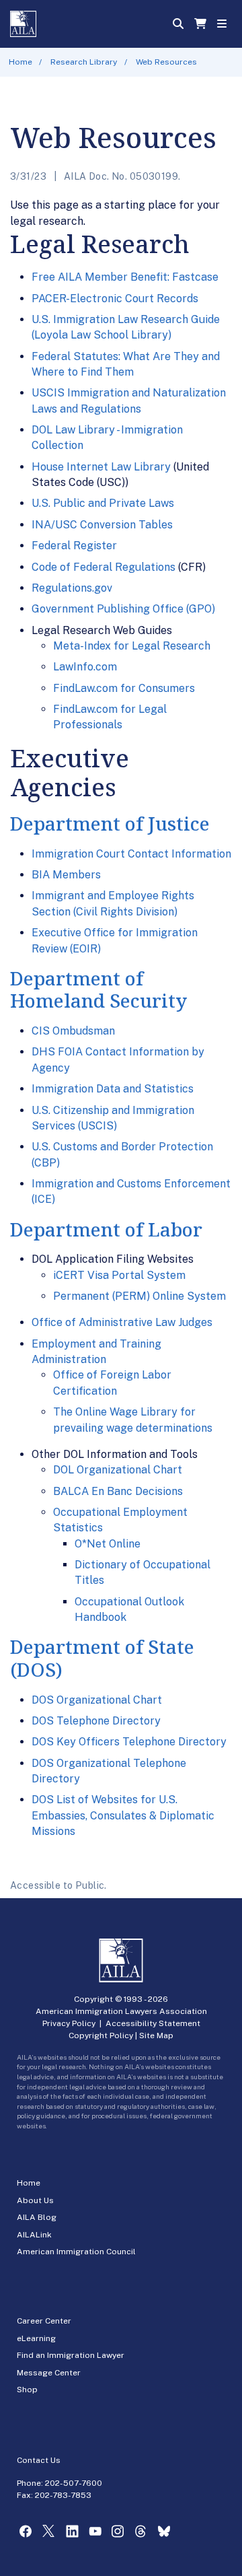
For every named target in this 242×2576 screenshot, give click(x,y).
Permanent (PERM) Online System (139, 1296)
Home (21, 62)
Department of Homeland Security (98, 989)
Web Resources (166, 62)
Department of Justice (110, 823)
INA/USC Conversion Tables (102, 525)
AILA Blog (37, 2217)
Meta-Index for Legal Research (132, 646)
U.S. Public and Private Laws (103, 503)
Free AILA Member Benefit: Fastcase (125, 277)
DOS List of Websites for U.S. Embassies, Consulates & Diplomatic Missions (123, 1815)
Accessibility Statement (153, 2023)
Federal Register (74, 546)
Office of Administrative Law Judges (122, 1322)
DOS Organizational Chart (97, 1700)
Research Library (84, 62)
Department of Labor (106, 1229)
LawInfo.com (85, 667)
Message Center (49, 2373)
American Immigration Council (76, 2252)
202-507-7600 (74, 2483)
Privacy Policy (69, 2023)
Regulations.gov (72, 588)
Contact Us (39, 2460)
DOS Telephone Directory (96, 1721)
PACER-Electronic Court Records (115, 299)
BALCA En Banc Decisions (118, 1491)
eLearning (36, 2338)
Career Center (44, 2321)
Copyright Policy (101, 2035)
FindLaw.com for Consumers (124, 688)
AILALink (34, 2235)
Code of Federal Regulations (104, 567)
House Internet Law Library (101, 467)
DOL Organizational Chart (118, 1470)
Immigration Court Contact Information (131, 854)
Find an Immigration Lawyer (71, 2355)
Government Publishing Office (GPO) (123, 609)
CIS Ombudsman (73, 1031)
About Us (35, 2200)
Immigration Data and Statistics (113, 1089)
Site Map (156, 2035)
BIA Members (66, 875)
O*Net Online (108, 1544)
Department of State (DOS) (102, 1658)
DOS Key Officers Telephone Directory (129, 1742)
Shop (27, 2390)
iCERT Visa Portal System (119, 1275)
